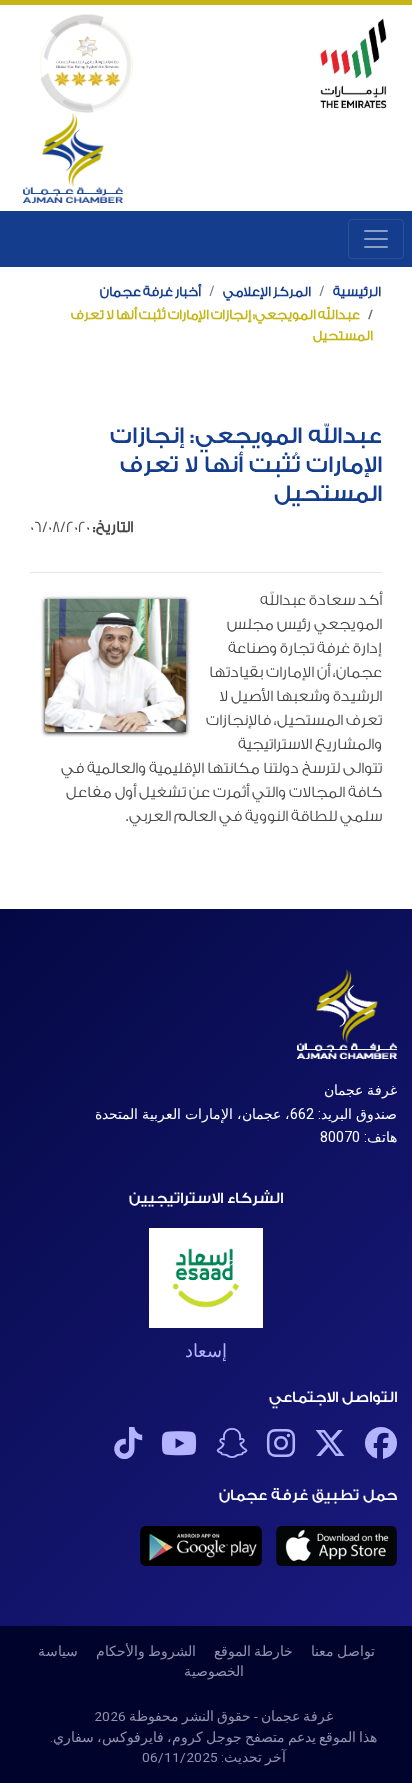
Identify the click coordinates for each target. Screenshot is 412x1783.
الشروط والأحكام (146, 1651)
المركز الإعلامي (267, 291)
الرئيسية (357, 291)
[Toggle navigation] (376, 239)
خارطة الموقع (253, 1651)
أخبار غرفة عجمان (150, 291)
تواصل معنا (343, 1651)
